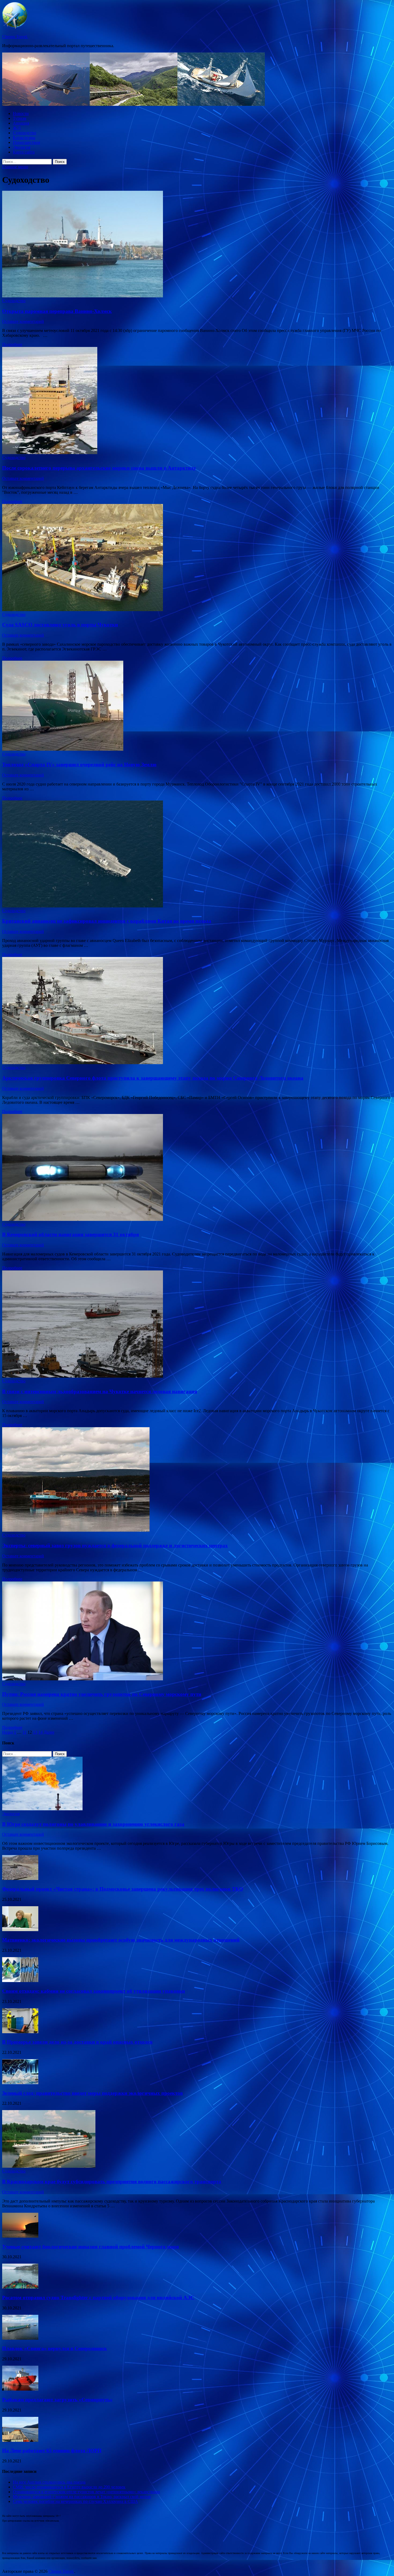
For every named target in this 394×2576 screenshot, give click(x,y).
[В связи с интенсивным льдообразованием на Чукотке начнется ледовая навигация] (197, 1325)
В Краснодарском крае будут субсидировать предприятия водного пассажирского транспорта (112, 2181)
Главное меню (15, 167)
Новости (21, 113)
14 (40, 1732)
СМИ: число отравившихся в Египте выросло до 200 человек (69, 2487)
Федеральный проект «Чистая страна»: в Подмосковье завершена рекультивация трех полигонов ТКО (123, 1889)
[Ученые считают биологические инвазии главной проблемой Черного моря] (20, 2236)
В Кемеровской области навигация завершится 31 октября (70, 1234)
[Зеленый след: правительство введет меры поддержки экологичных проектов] (20, 2083)
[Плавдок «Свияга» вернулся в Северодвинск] (20, 2338)
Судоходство (25, 133)
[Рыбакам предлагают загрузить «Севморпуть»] (20, 2389)
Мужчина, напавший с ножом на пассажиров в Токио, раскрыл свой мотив (82, 2497)
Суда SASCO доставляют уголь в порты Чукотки (60, 625)
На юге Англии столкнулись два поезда (49, 2482)
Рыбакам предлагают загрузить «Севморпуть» (57, 2400)
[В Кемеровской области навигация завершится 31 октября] (197, 1168)
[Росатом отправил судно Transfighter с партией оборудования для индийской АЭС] (20, 2287)
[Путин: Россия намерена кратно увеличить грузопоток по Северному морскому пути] (197, 1631)
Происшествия (26, 142)
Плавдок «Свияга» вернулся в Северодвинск (55, 2348)
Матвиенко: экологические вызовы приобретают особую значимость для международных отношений (121, 1940)
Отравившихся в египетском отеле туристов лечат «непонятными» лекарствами (86, 2492)
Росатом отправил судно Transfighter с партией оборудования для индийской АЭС (98, 2298)
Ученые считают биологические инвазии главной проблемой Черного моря (90, 2247)
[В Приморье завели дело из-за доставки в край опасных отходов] (20, 2032)
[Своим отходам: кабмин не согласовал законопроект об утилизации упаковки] (20, 1981)
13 (35, 1732)
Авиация (21, 123)
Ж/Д (17, 128)
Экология (22, 147)
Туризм (20, 118)
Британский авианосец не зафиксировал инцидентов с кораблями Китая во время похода (107, 921)
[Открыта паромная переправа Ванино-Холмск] (197, 245)
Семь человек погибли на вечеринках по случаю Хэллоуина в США (75, 2501)
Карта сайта (24, 152)
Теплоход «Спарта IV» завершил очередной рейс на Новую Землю (79, 764)
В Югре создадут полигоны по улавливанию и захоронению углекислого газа (93, 1824)
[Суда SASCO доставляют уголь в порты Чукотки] (197, 558)
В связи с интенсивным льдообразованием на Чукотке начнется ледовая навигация (100, 1391)
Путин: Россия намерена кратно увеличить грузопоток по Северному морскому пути (102, 1694)
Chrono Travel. (15, 37)
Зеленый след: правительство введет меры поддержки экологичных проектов (92, 2093)
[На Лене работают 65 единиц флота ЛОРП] (20, 2440)
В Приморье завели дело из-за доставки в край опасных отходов (77, 2042)
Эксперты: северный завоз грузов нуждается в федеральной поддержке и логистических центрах (115, 1545)
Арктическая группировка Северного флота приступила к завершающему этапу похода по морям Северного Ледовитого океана (153, 1078)
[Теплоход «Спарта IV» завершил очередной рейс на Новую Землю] (197, 706)
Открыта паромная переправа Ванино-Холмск (57, 311)
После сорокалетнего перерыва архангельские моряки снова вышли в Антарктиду (99, 468)
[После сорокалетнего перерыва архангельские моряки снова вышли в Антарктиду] (197, 401)
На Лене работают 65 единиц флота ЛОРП (52, 2450)
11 (25, 1732)
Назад (8, 1732)
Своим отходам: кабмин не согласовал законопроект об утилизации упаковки (94, 1991)
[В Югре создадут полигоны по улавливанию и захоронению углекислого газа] (42, 1809)
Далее (49, 1732)
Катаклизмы (24, 138)
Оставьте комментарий (23, 321)
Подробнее (12, 344)
